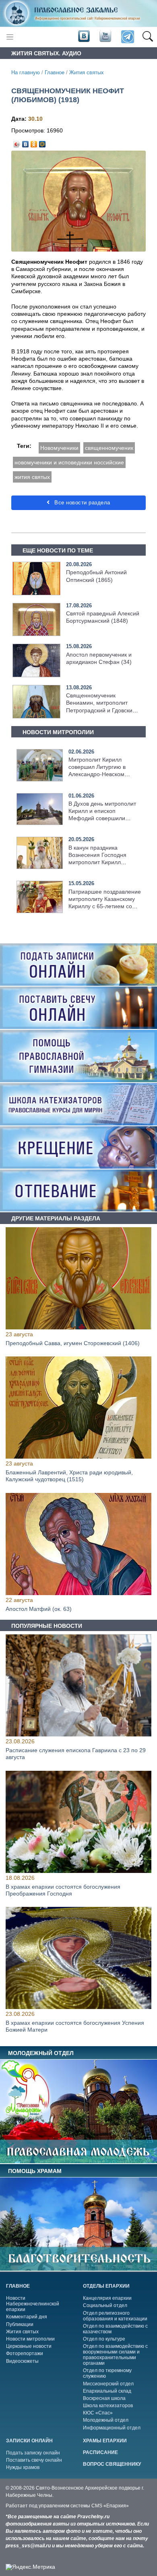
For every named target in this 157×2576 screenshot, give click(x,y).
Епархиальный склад (107, 2391)
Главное (55, 73)
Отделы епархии (106, 2286)
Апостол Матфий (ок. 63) (39, 1609)
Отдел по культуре (104, 2339)
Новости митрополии (30, 2339)
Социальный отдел (105, 2305)
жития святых (32, 477)
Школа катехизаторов (108, 2406)
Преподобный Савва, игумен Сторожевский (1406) (73, 1343)
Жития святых (87, 73)
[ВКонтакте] (26, 142)
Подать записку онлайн (33, 2453)
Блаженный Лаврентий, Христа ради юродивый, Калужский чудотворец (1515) (69, 1476)
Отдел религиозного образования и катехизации (115, 2316)
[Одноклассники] (34, 142)
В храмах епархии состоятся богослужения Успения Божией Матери (75, 2026)
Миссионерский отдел (108, 2384)
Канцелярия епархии (107, 2298)
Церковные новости (29, 2346)
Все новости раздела (82, 503)
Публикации (20, 2324)
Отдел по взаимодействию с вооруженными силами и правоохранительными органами (115, 2355)
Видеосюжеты (22, 2361)
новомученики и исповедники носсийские (69, 462)
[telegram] (127, 37)
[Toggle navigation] (10, 37)
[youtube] (105, 36)
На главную (26, 73)
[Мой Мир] (42, 142)
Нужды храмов (23, 2467)
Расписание (100, 2452)
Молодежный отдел (106, 2420)
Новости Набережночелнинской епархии (33, 2304)
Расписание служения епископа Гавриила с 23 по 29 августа (76, 1754)
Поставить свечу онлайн (34, 2460)
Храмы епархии (105, 2441)
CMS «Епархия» (110, 2506)
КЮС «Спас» (98, 2413)
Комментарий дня (27, 2317)
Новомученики (59, 448)
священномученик (109, 448)
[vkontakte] (84, 36)
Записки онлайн (29, 2441)
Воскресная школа (104, 2398)
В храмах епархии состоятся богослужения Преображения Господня (63, 1890)
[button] (148, 37)
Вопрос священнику (112, 2464)
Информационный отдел (112, 2428)
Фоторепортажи (25, 2353)
